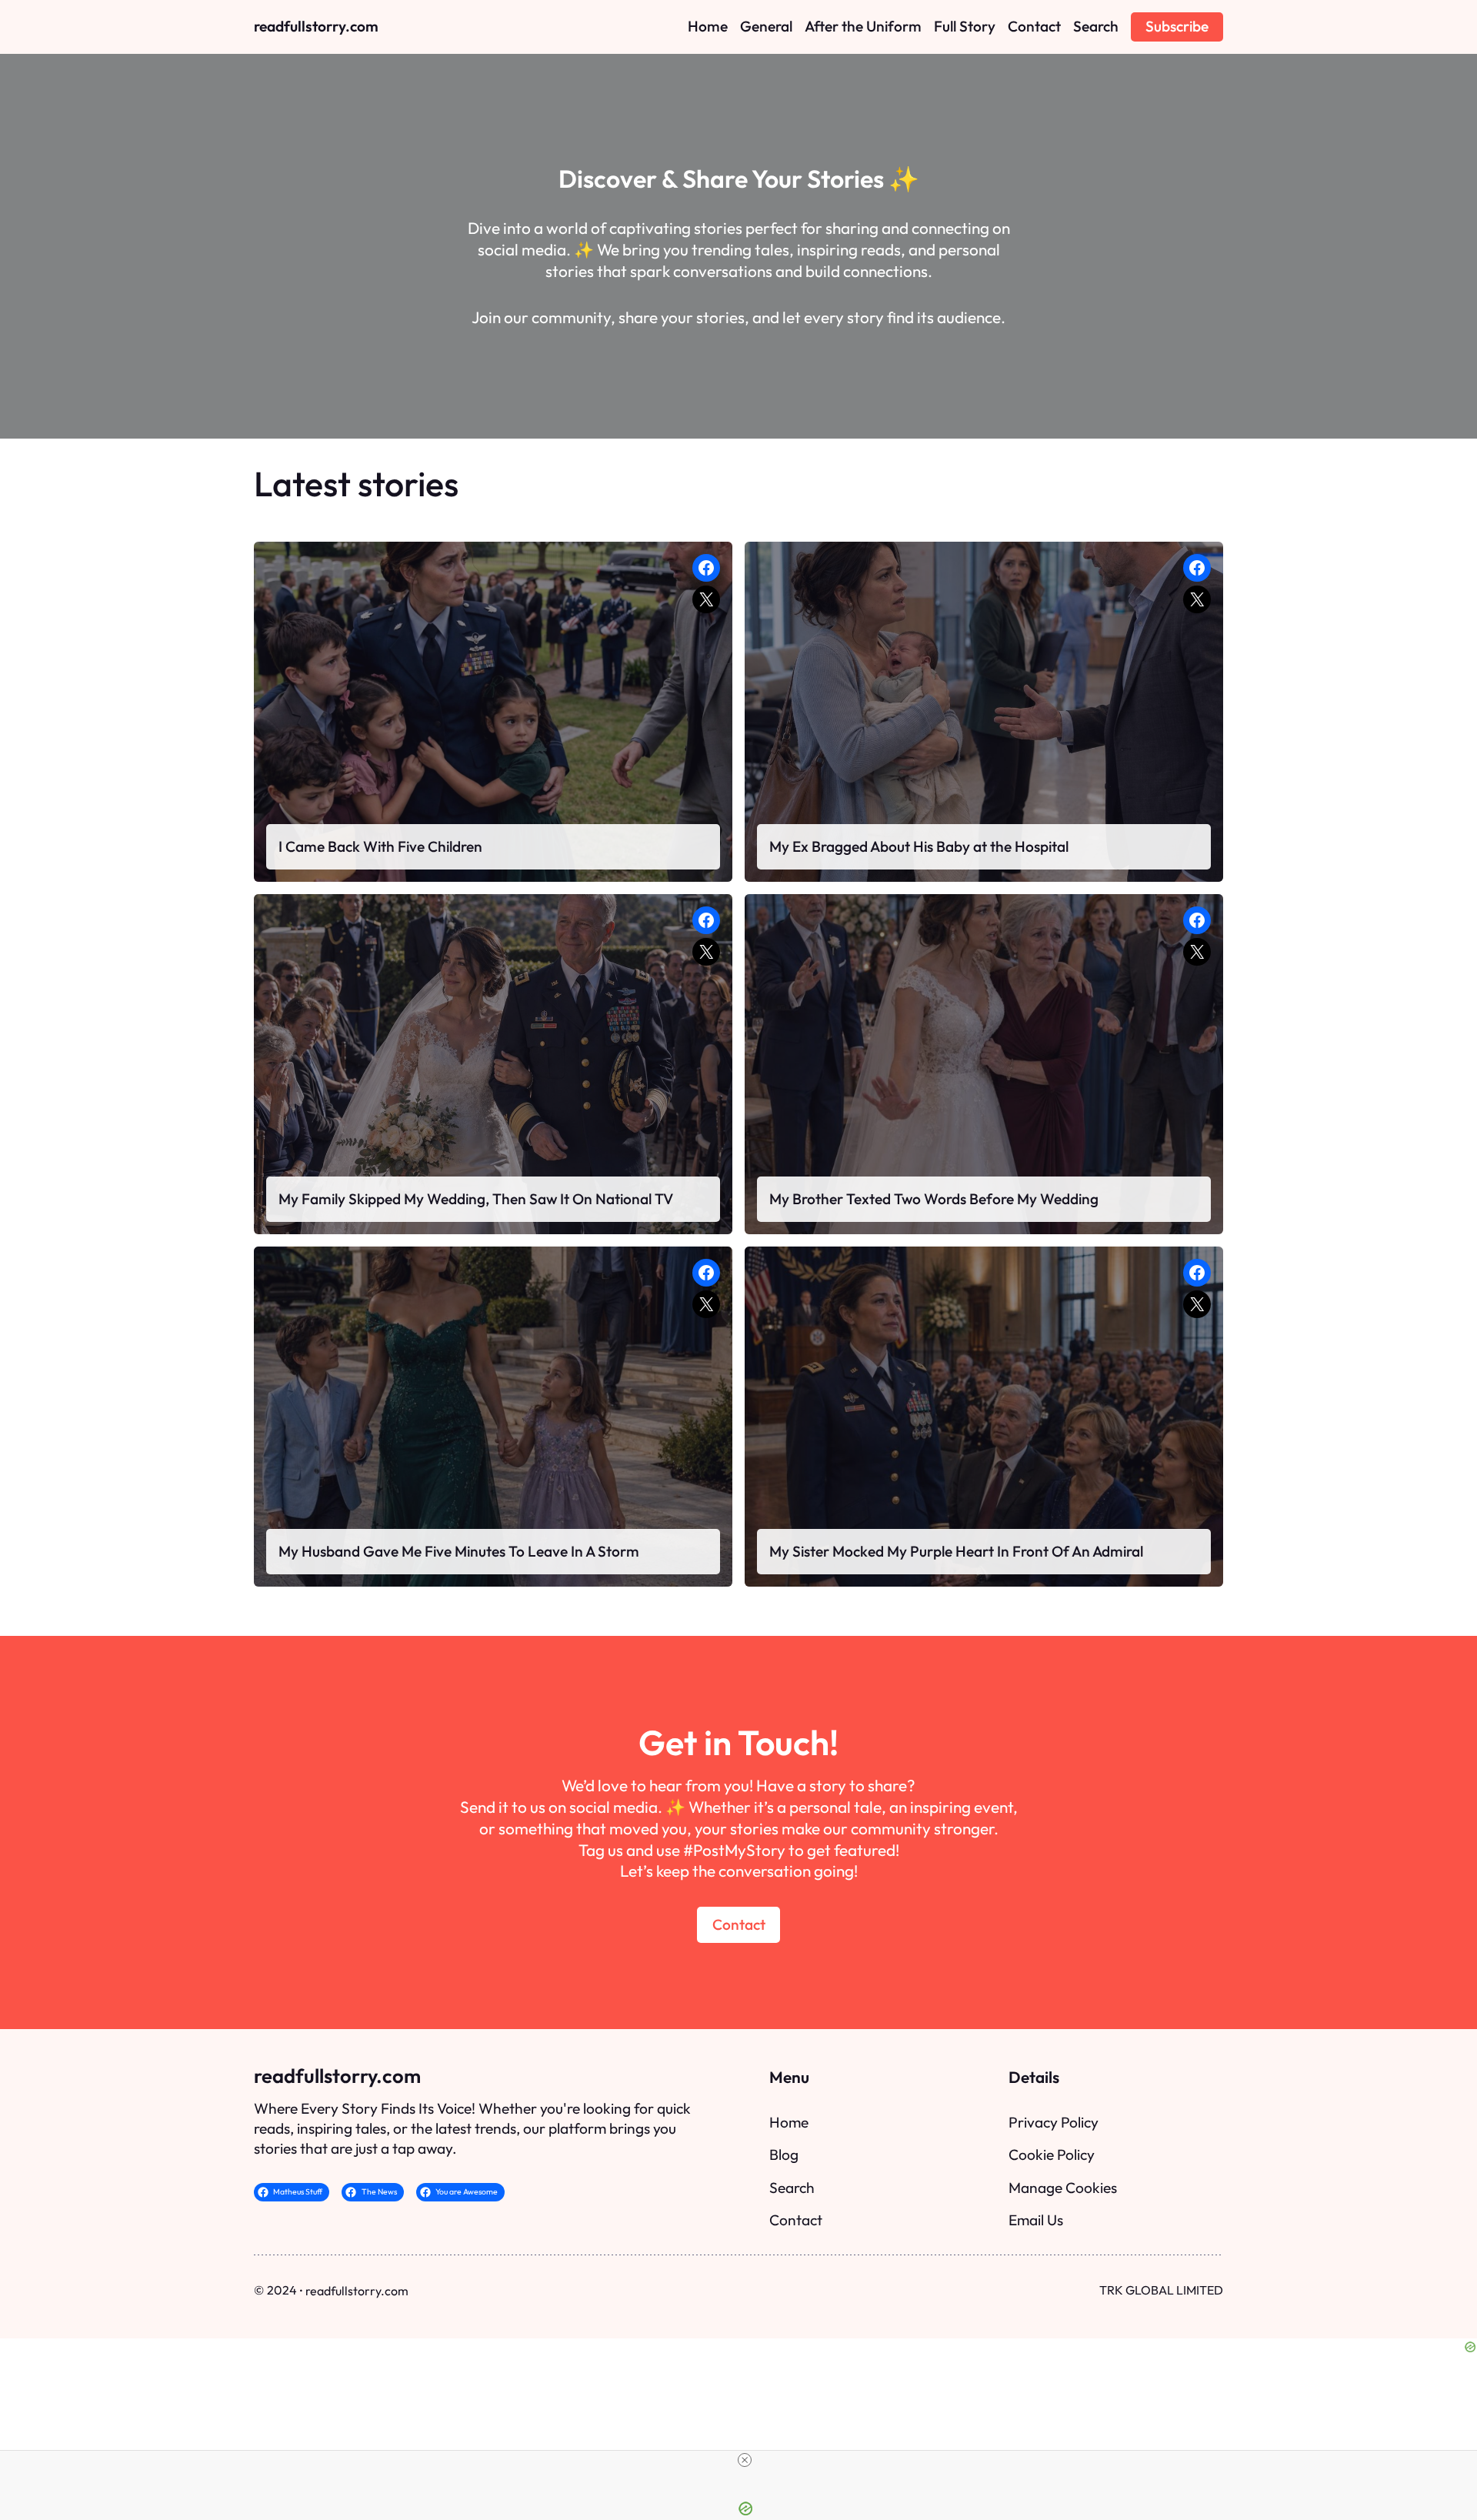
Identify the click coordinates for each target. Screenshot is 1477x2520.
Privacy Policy (1054, 2122)
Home (789, 2122)
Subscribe (1177, 26)
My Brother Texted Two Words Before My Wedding (934, 1199)
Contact (739, 1924)
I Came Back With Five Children (380, 846)
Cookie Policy (1052, 2155)
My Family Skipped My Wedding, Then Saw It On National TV (476, 1199)
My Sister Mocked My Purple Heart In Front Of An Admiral (956, 1551)
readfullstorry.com (316, 26)
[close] (745, 2460)
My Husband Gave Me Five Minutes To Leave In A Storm (459, 1551)
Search (792, 2188)
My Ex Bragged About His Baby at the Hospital (919, 846)
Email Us (1036, 2220)
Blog (784, 2155)
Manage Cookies (1063, 2188)
